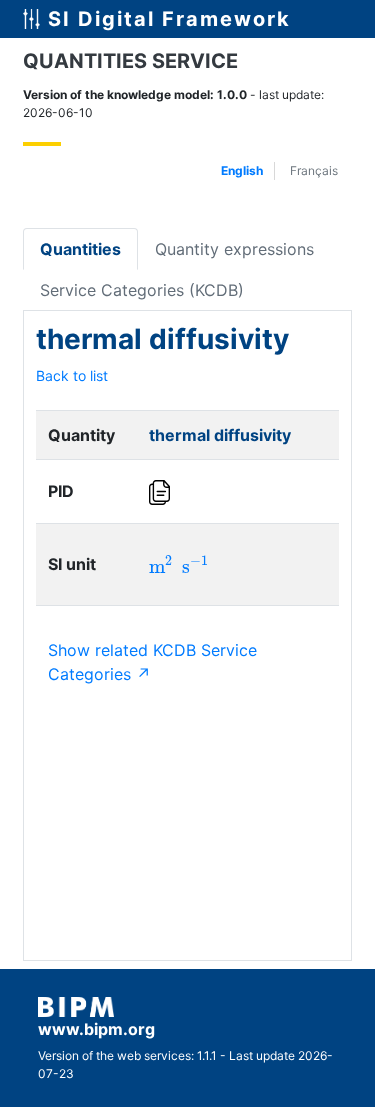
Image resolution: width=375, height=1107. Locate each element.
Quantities (80, 249)
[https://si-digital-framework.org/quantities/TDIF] (161, 492)
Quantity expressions (234, 249)
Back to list (72, 375)
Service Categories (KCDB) (142, 290)
